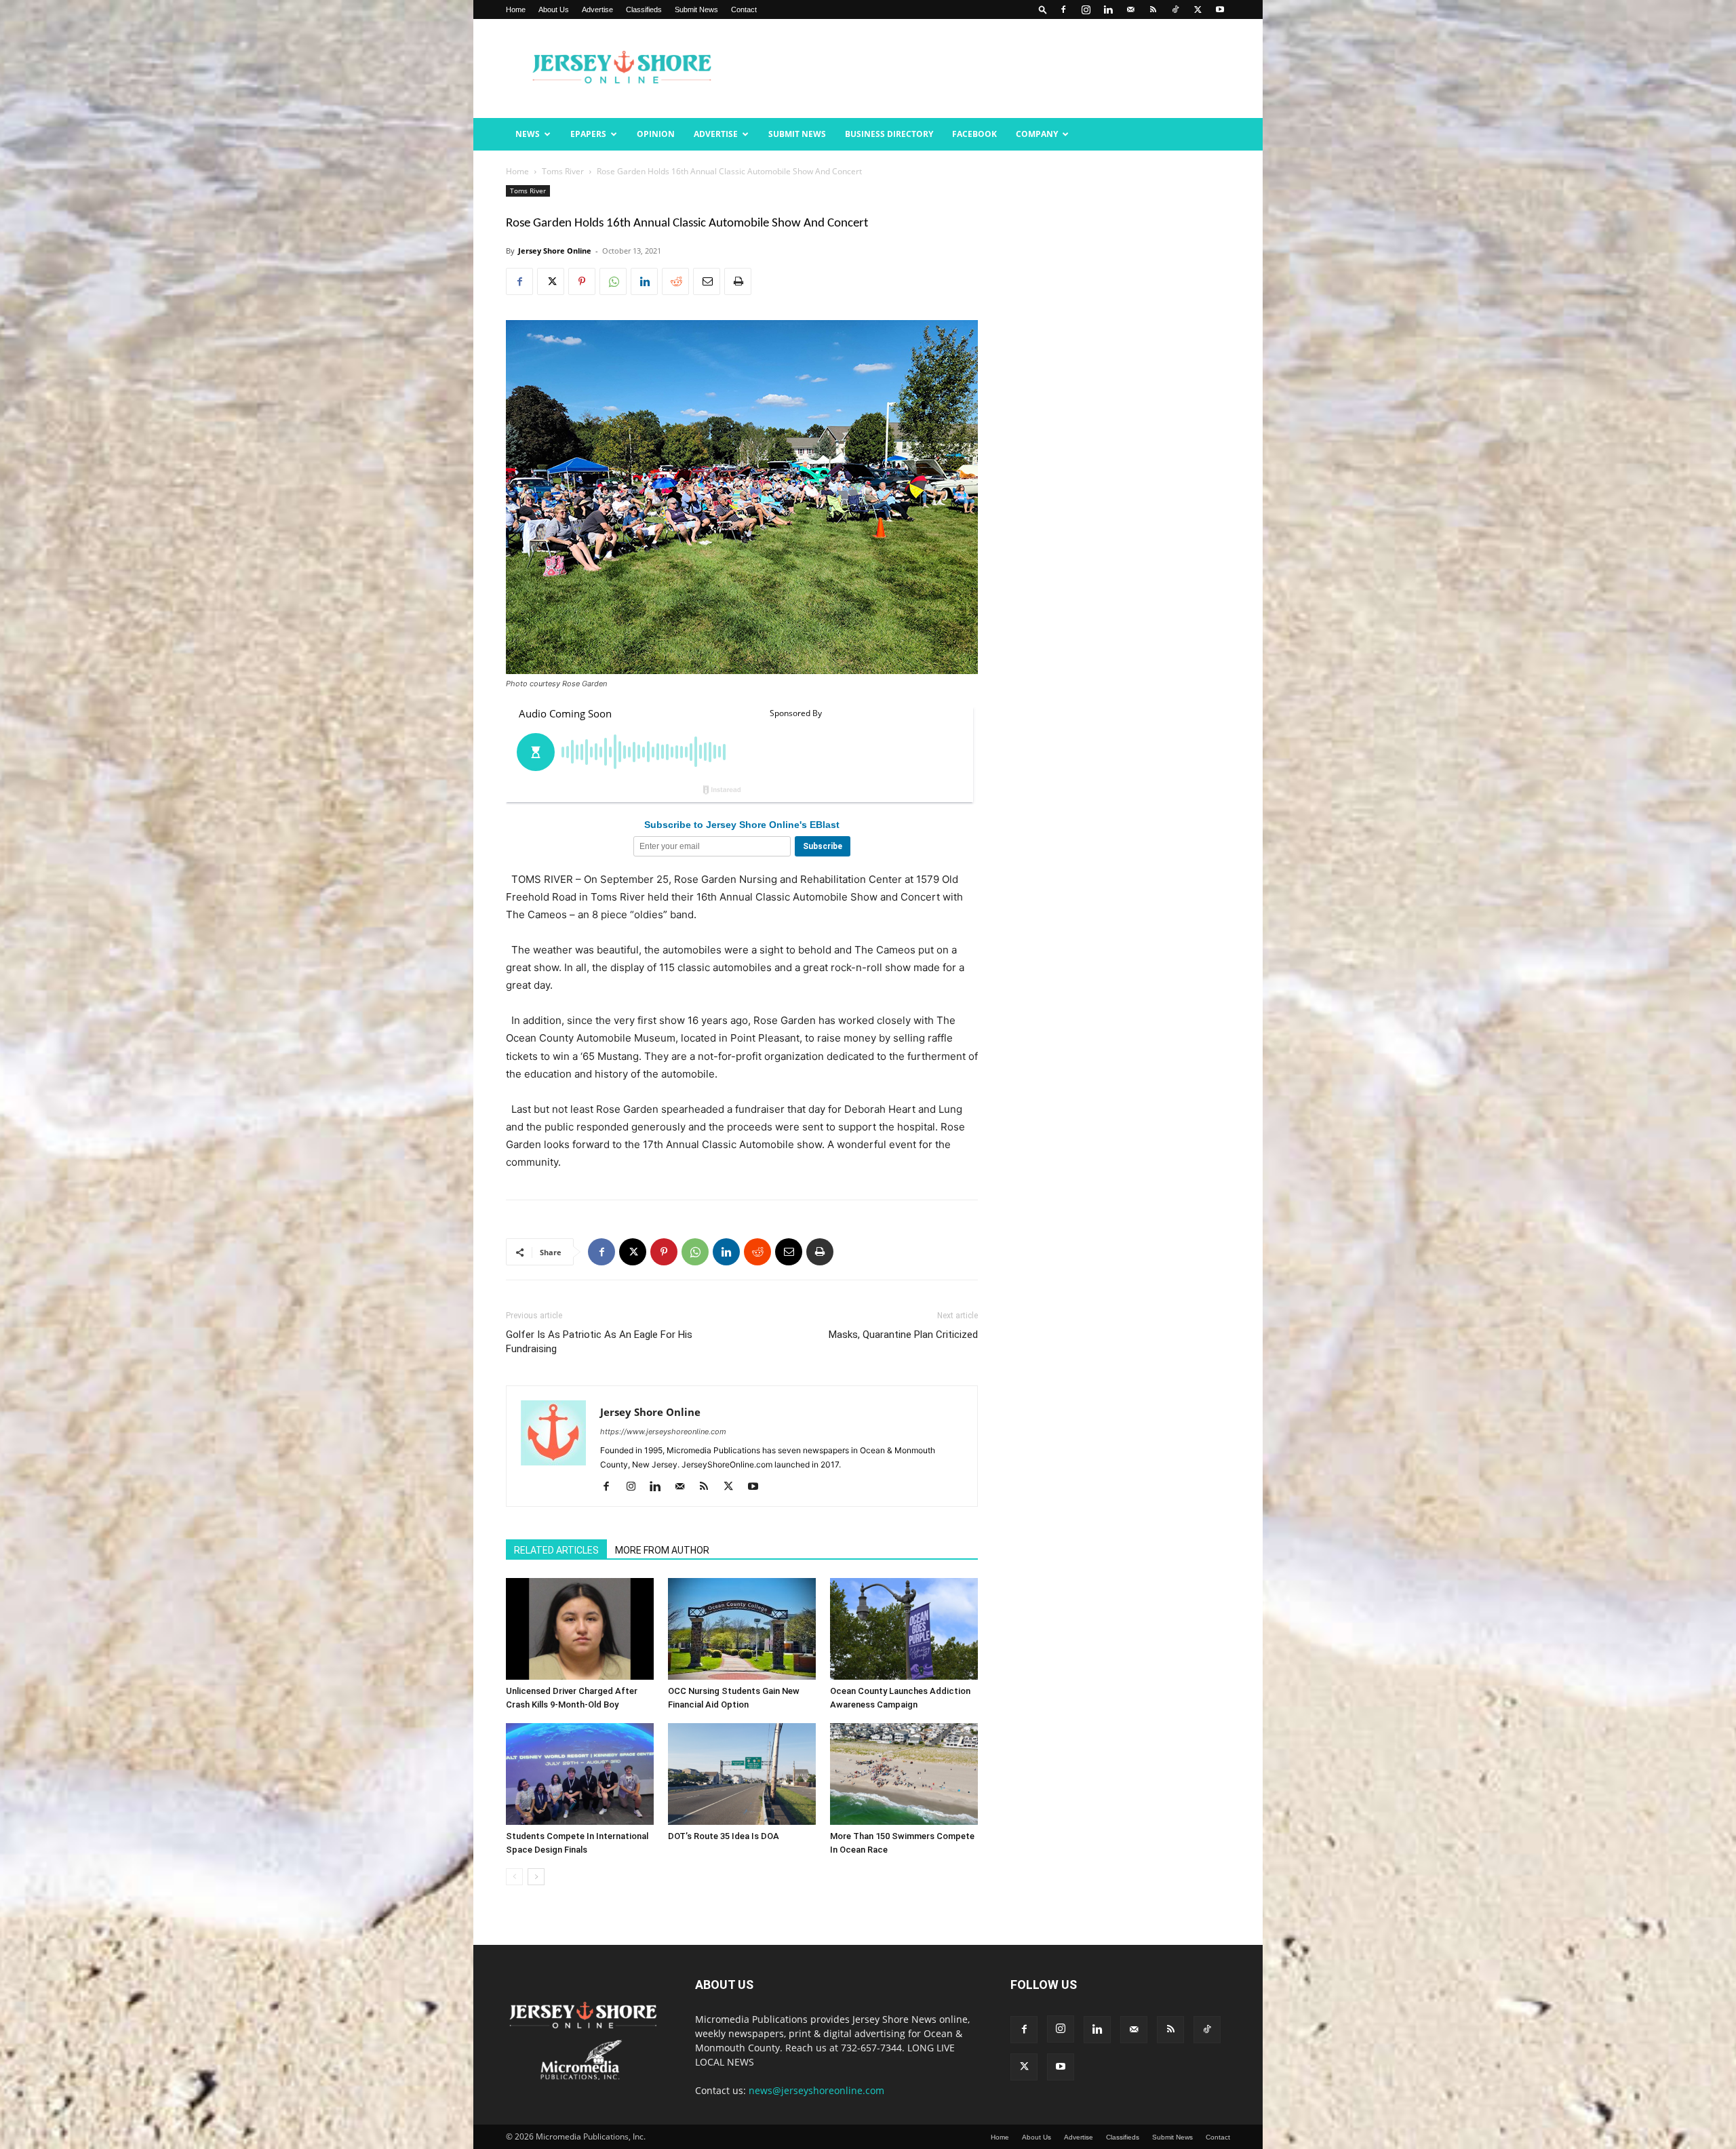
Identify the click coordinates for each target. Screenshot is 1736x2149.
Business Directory (889, 134)
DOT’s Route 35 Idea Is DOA (724, 1836)
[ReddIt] (675, 281)
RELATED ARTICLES (556, 1550)
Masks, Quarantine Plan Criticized (903, 1335)
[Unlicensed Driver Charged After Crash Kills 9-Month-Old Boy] (580, 1629)
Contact (744, 9)
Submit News (696, 9)
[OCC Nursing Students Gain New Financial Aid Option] (742, 1629)
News (528, 134)
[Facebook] (1063, 9)
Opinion (656, 134)
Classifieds (644, 9)
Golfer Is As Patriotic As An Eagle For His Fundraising (599, 1342)
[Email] (707, 281)
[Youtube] (1220, 9)
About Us (554, 9)
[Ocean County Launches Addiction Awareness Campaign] (904, 1629)
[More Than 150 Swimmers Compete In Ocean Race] (904, 1774)
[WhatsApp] (613, 281)
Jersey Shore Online (555, 251)
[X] (1198, 9)
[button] (1043, 9)
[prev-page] (514, 1877)
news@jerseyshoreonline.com (816, 2090)
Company (1037, 134)
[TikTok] (1175, 9)
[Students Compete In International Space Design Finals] (580, 1774)
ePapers (588, 134)
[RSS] (1153, 9)
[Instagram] (1086, 9)
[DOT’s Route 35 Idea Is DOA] (742, 1774)
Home (516, 9)
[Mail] (1130, 9)
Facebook (974, 134)
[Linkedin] (1108, 9)
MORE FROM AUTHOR (662, 1550)
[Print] (738, 281)
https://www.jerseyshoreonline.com (663, 1432)
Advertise (597, 9)
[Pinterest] (582, 281)
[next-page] (536, 1877)
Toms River (563, 171)
